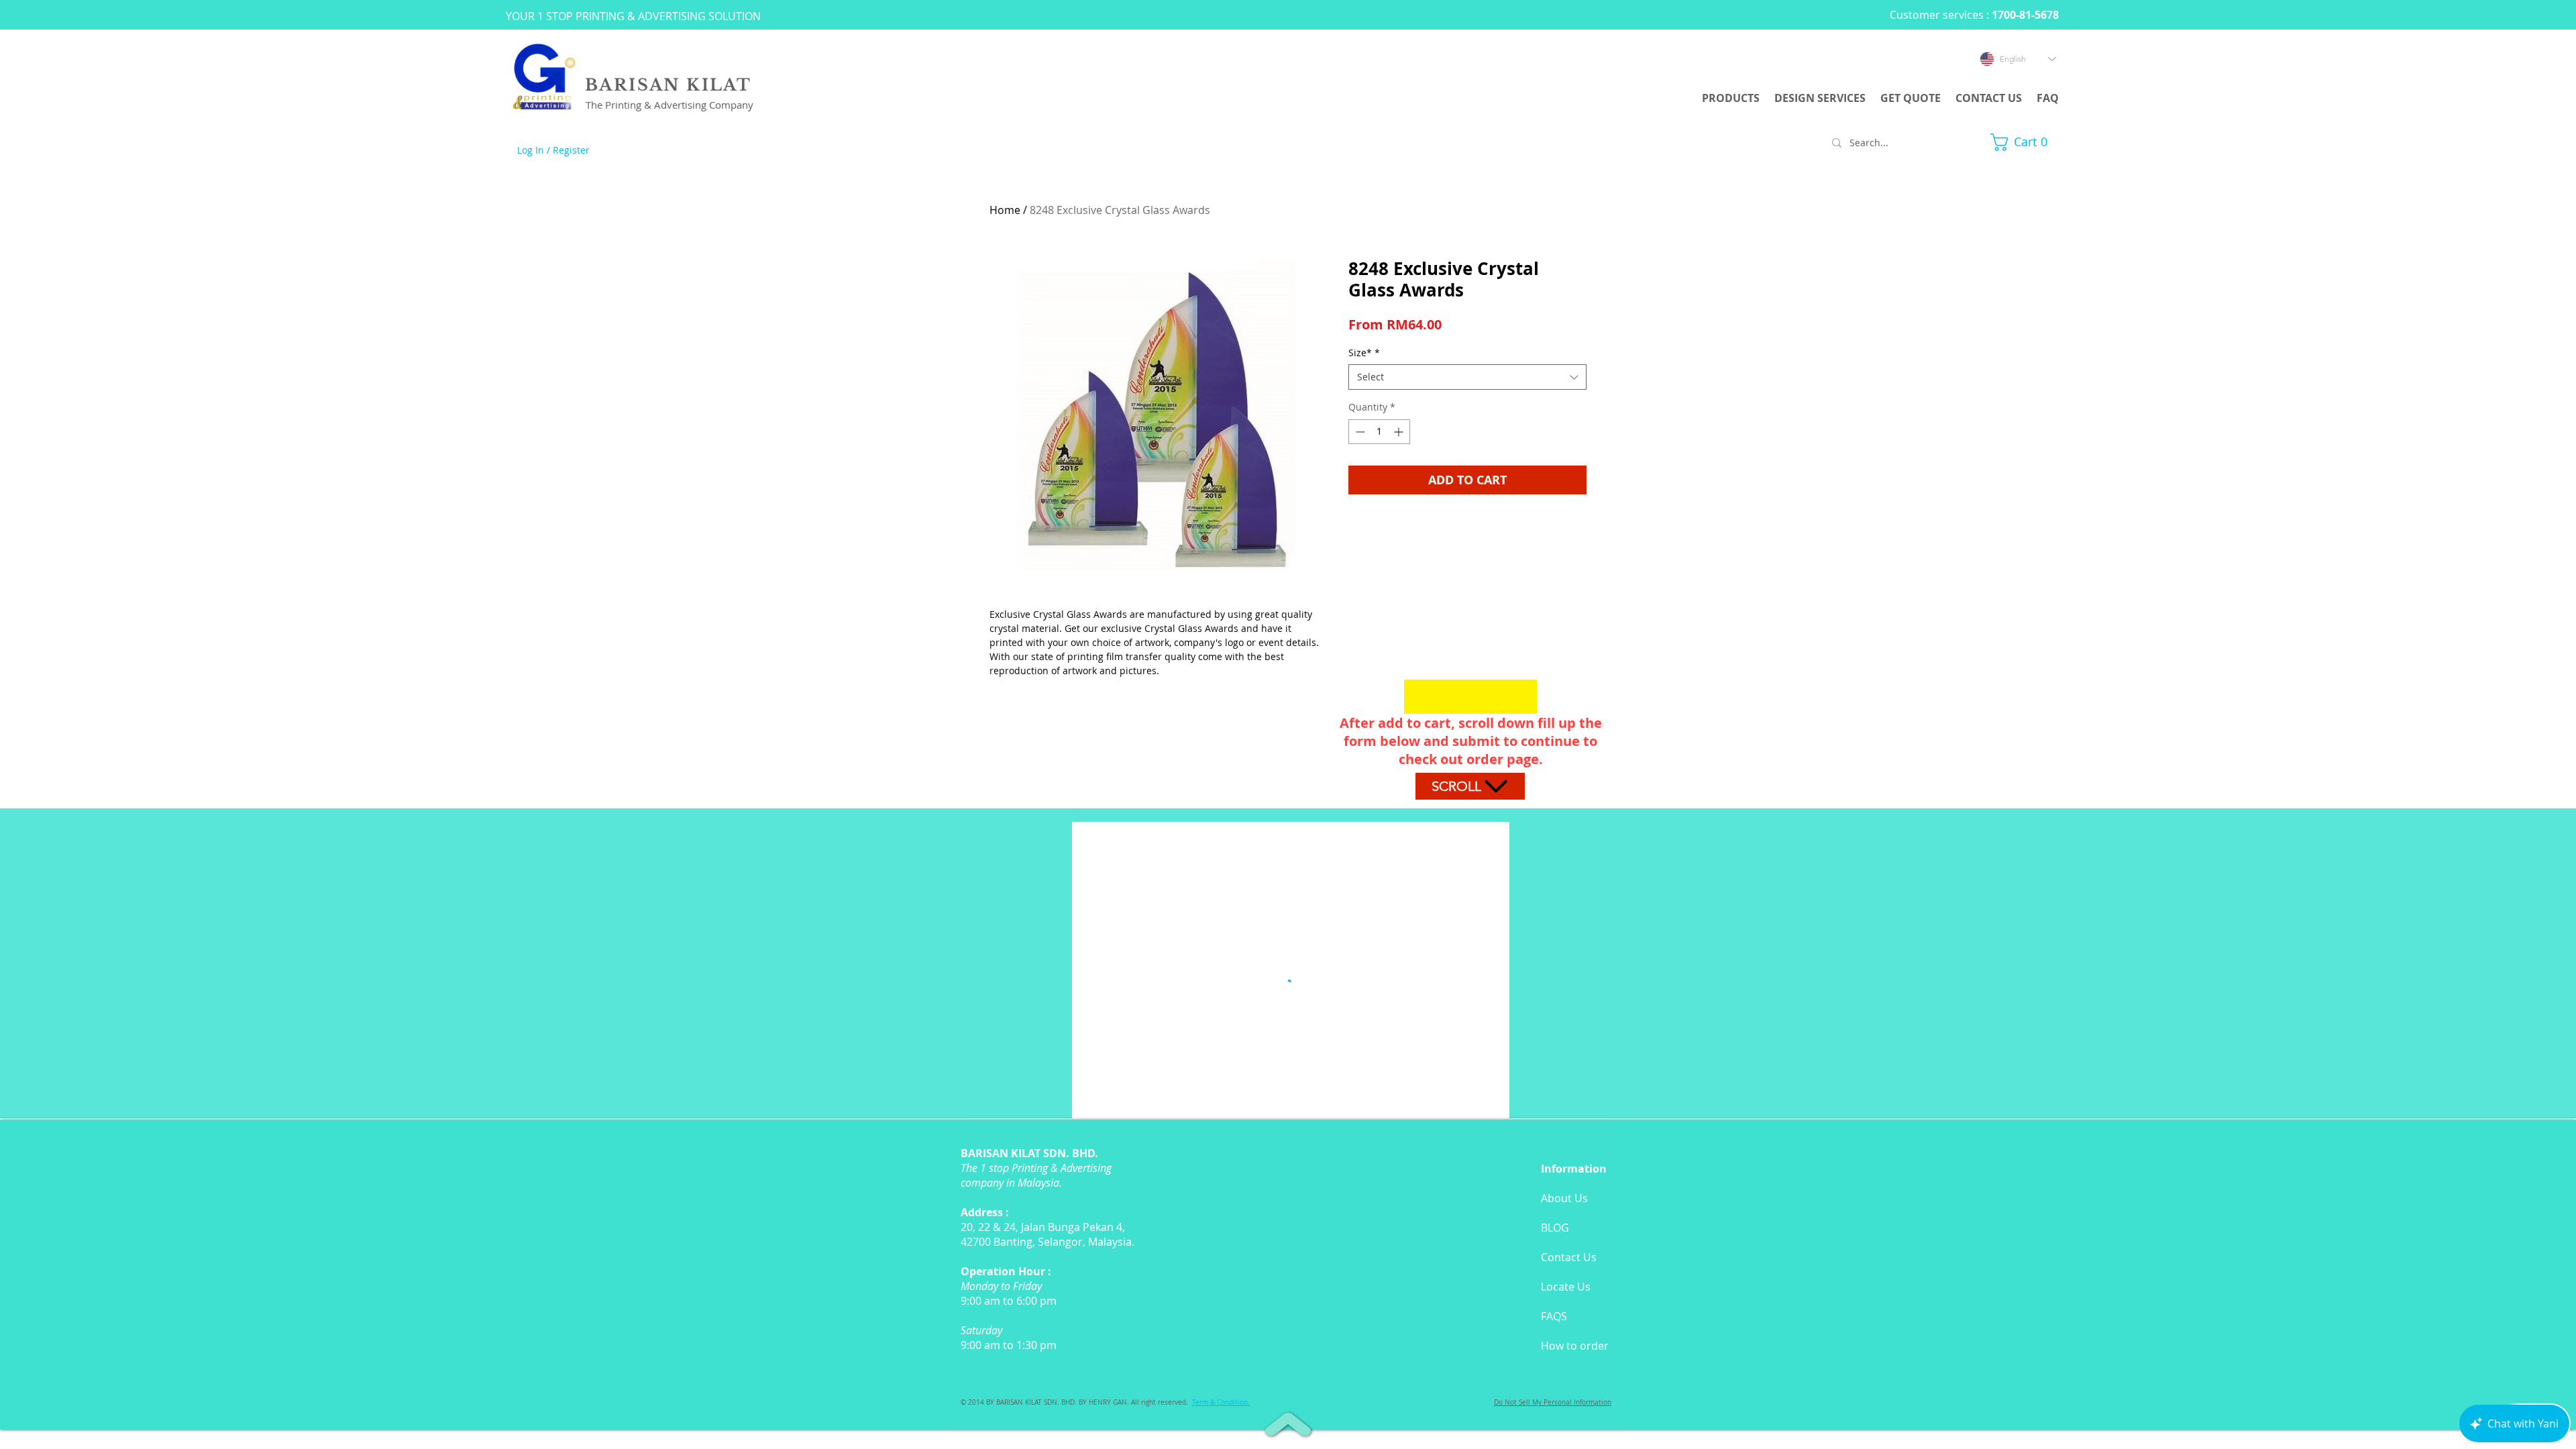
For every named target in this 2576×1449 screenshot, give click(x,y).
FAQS (1554, 1316)
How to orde (1572, 1346)
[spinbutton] (1379, 432)
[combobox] (1467, 377)
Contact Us (1569, 1257)
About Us (1564, 1198)
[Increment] (1400, 432)
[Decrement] (1359, 432)
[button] (2025, 142)
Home (1005, 210)
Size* (1364, 353)
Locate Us (1566, 1287)
